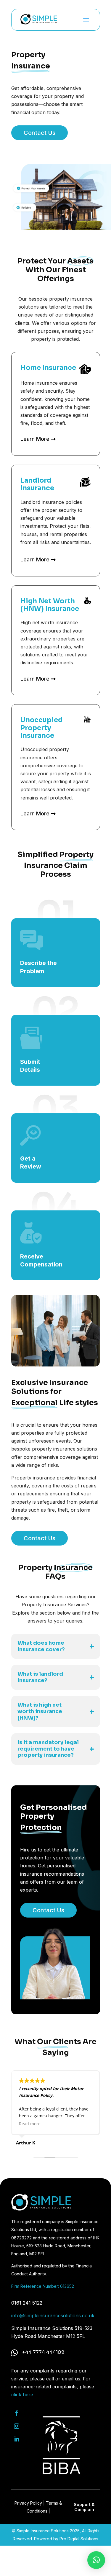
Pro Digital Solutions (79, 2539)
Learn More (35, 439)
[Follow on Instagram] (17, 2426)
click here (22, 2395)
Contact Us (40, 133)
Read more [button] (30, 2124)
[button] (96, 2560)
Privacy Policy (28, 2503)
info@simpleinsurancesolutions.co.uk (53, 2316)
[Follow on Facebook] (17, 2413)
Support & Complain (84, 2507)
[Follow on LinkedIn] (17, 2439)
